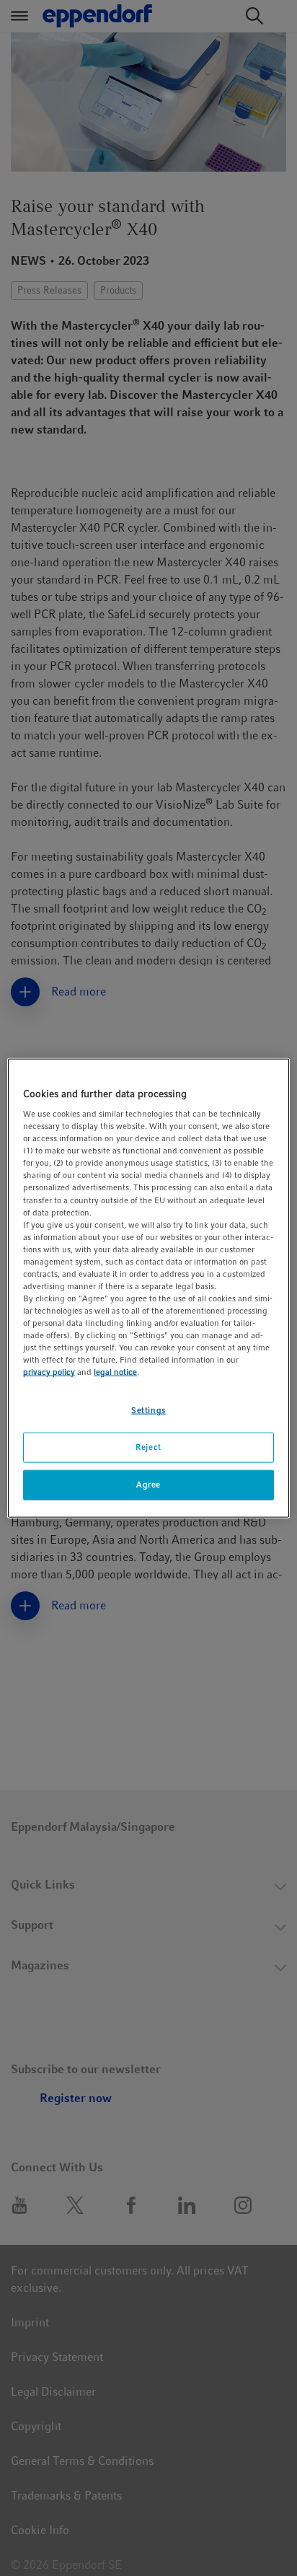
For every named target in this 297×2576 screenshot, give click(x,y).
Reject (148, 1447)
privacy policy (49, 1372)
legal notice (115, 1372)
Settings (148, 1410)
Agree (148, 1485)
